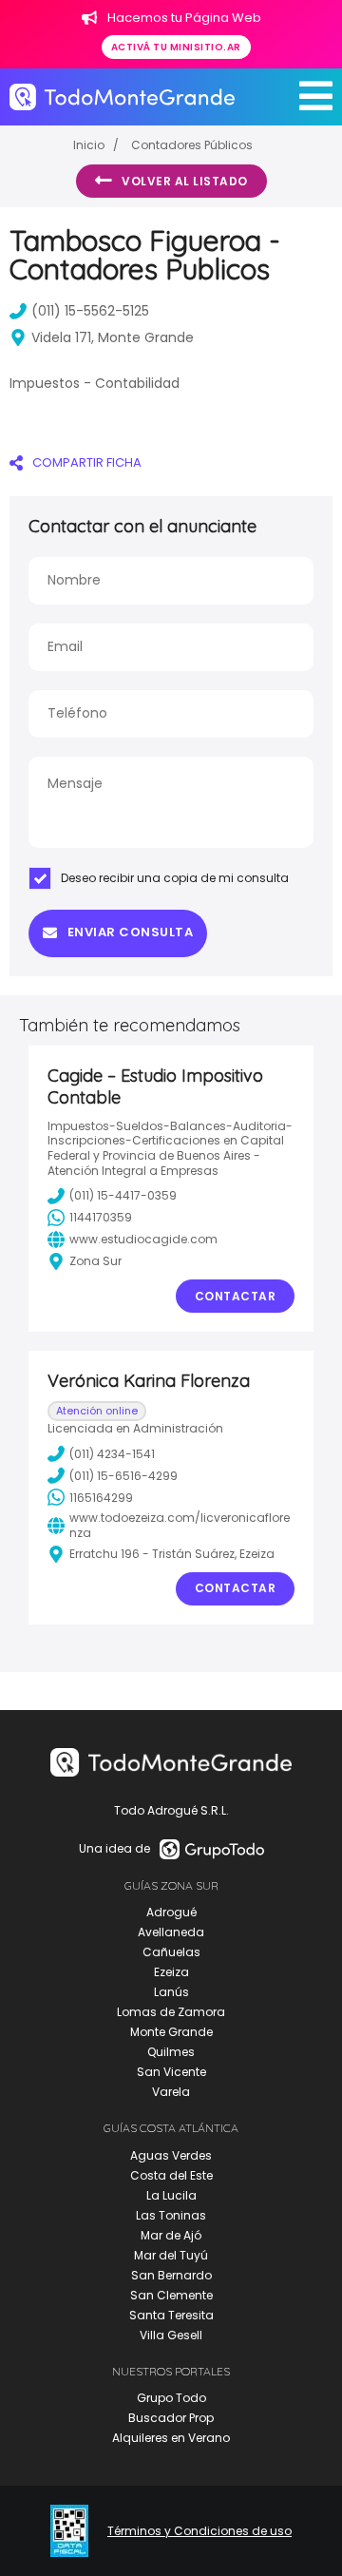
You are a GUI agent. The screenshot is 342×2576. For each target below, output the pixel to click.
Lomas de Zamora (171, 2012)
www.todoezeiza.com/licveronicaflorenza (180, 1525)
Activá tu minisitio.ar (176, 47)
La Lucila (171, 2195)
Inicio (89, 145)
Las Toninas (171, 2215)
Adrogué (171, 1912)
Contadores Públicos (192, 145)
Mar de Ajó (171, 2235)
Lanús (171, 1992)
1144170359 (101, 1217)
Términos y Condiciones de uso (199, 2531)
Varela (171, 2092)
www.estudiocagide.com (143, 1239)
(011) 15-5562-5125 (90, 311)
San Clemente (171, 2295)
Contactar (236, 1296)
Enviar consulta (131, 932)
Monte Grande (171, 2032)
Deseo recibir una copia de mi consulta (175, 878)
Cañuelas (171, 1952)
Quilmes (171, 2052)
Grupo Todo (171, 2398)
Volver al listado (185, 181)
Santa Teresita (171, 2315)
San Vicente (171, 2072)
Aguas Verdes (171, 2155)
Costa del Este (171, 2175)
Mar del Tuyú (171, 2255)
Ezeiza (171, 1972)
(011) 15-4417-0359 (123, 1195)
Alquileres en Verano (171, 2438)
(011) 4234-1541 (112, 1454)
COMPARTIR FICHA (87, 462)
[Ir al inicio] (122, 97)
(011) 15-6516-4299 (123, 1476)
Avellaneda (171, 1932)
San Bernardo (171, 2275)
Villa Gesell (171, 2335)
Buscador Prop (171, 2418)
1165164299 (101, 1498)
